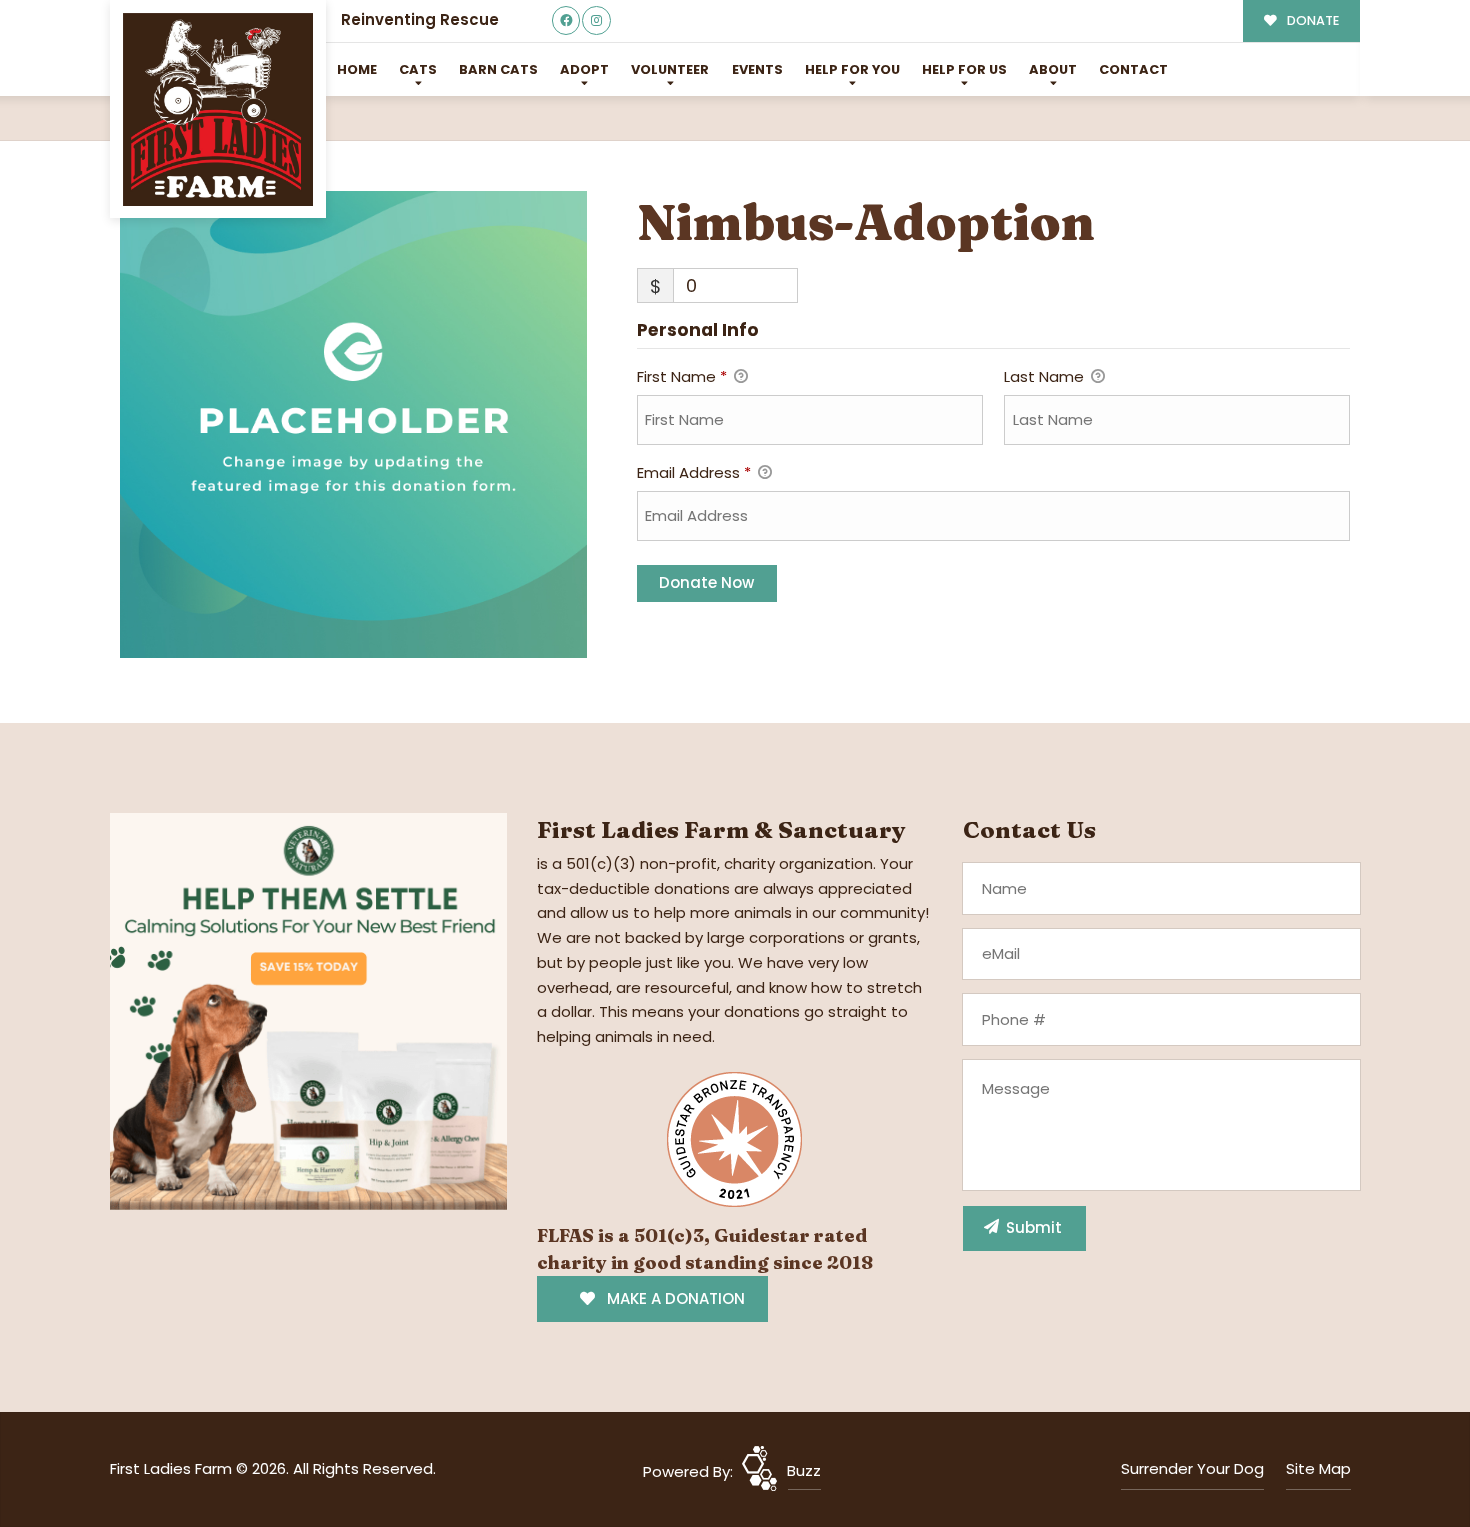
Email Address (694, 472)
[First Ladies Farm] (218, 109)
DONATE (1311, 20)
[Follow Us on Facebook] (566, 20)
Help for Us (964, 69)
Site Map (1318, 1468)
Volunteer (670, 69)
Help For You (852, 69)
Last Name (1046, 376)
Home (357, 69)
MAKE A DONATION (674, 1298)
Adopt (584, 69)
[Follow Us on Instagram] (596, 20)
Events (757, 69)
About (1053, 69)
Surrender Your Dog (1192, 1468)
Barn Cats (498, 69)
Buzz (804, 1470)
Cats (418, 69)
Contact (1133, 69)
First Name (682, 376)
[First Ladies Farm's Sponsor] (308, 1009)
